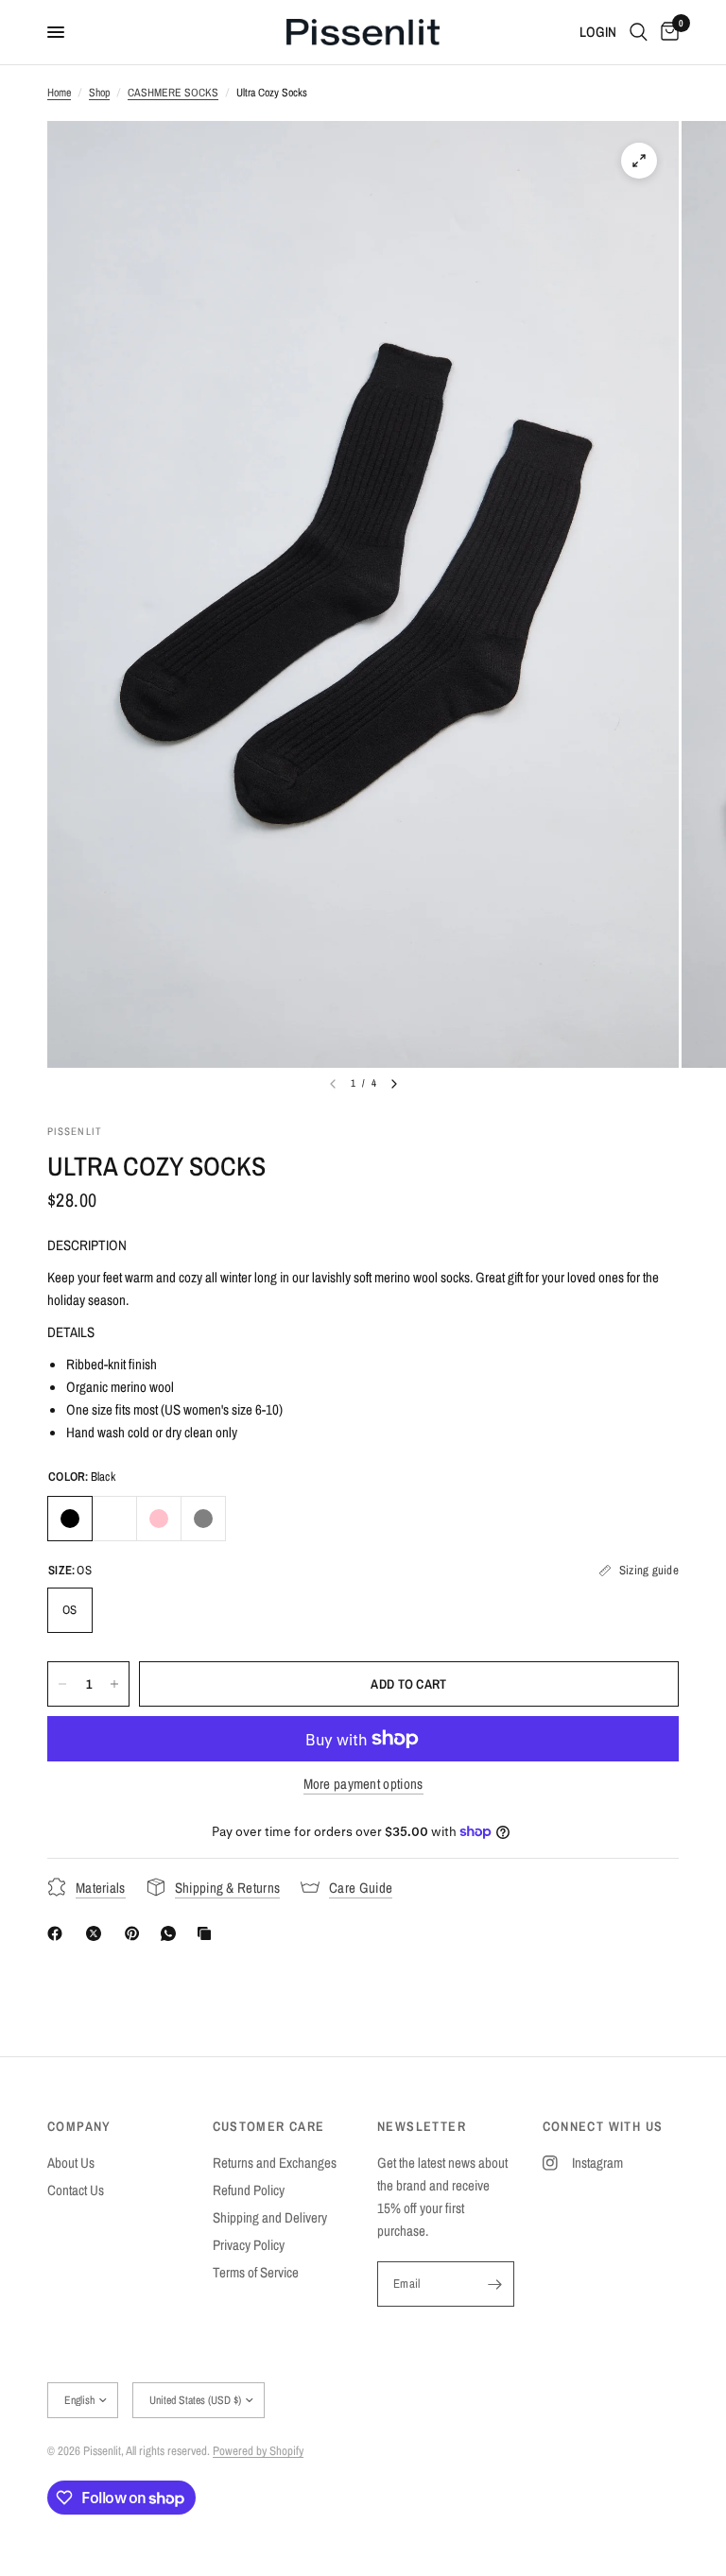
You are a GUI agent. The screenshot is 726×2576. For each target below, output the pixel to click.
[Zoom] (639, 161)
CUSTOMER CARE (269, 2126)
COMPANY (79, 2126)
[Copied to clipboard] (208, 1933)
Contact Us (76, 2190)
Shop (99, 93)
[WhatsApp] (172, 1933)
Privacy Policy (249, 2245)
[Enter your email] (495, 2284)
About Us (71, 2163)
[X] (97, 1933)
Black (70, 1519)
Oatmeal (114, 1519)
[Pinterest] (136, 1933)
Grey (203, 1519)
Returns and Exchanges (275, 2163)
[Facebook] (59, 1933)
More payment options (363, 1784)
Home (59, 93)
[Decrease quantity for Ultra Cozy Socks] (62, 1684)
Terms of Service (256, 2272)
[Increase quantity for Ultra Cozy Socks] (114, 1684)
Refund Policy (249, 2190)
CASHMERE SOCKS (173, 93)
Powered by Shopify (258, 2451)
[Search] (639, 32)
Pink (159, 1519)
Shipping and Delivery (270, 2217)
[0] (666, 32)
